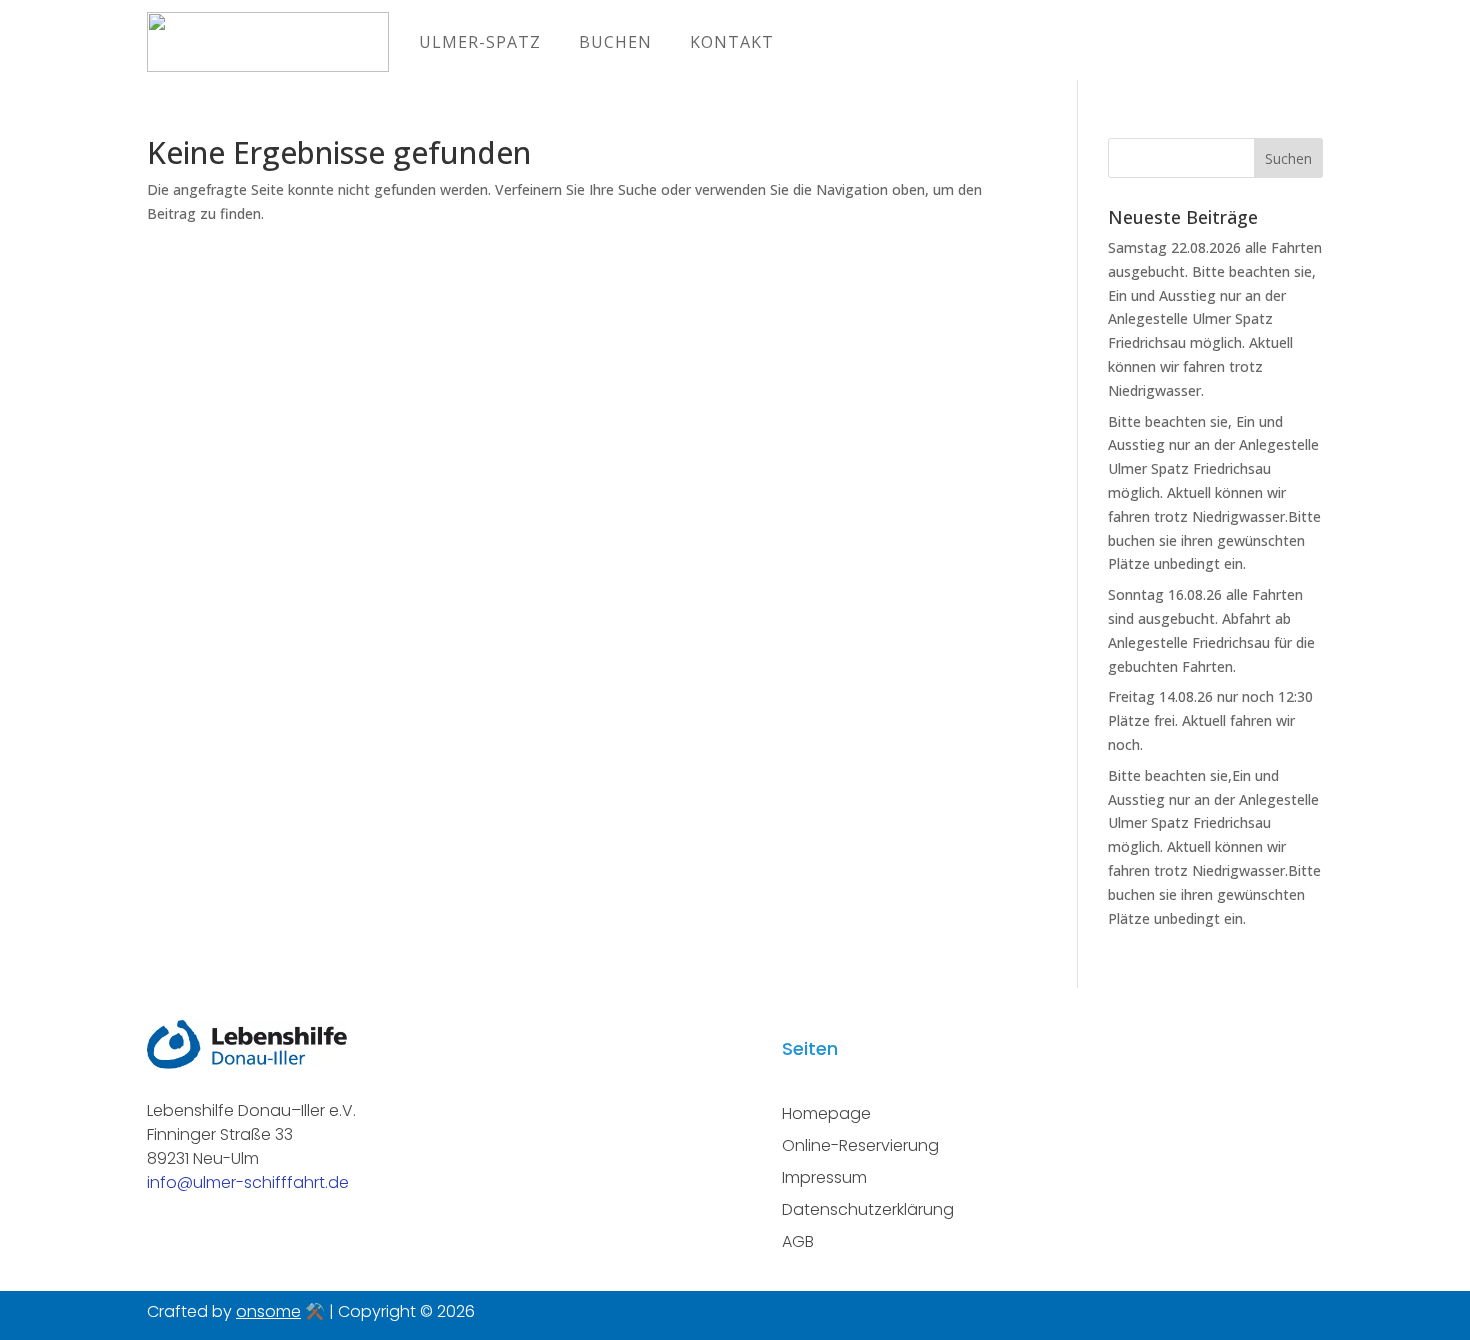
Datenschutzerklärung (868, 1209)
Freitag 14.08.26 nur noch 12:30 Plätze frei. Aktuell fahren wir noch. (1210, 720)
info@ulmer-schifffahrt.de (248, 1182)
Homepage (826, 1113)
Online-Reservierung (860, 1145)
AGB (798, 1241)
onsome (268, 1311)
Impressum (824, 1177)
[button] (44, 1296)
